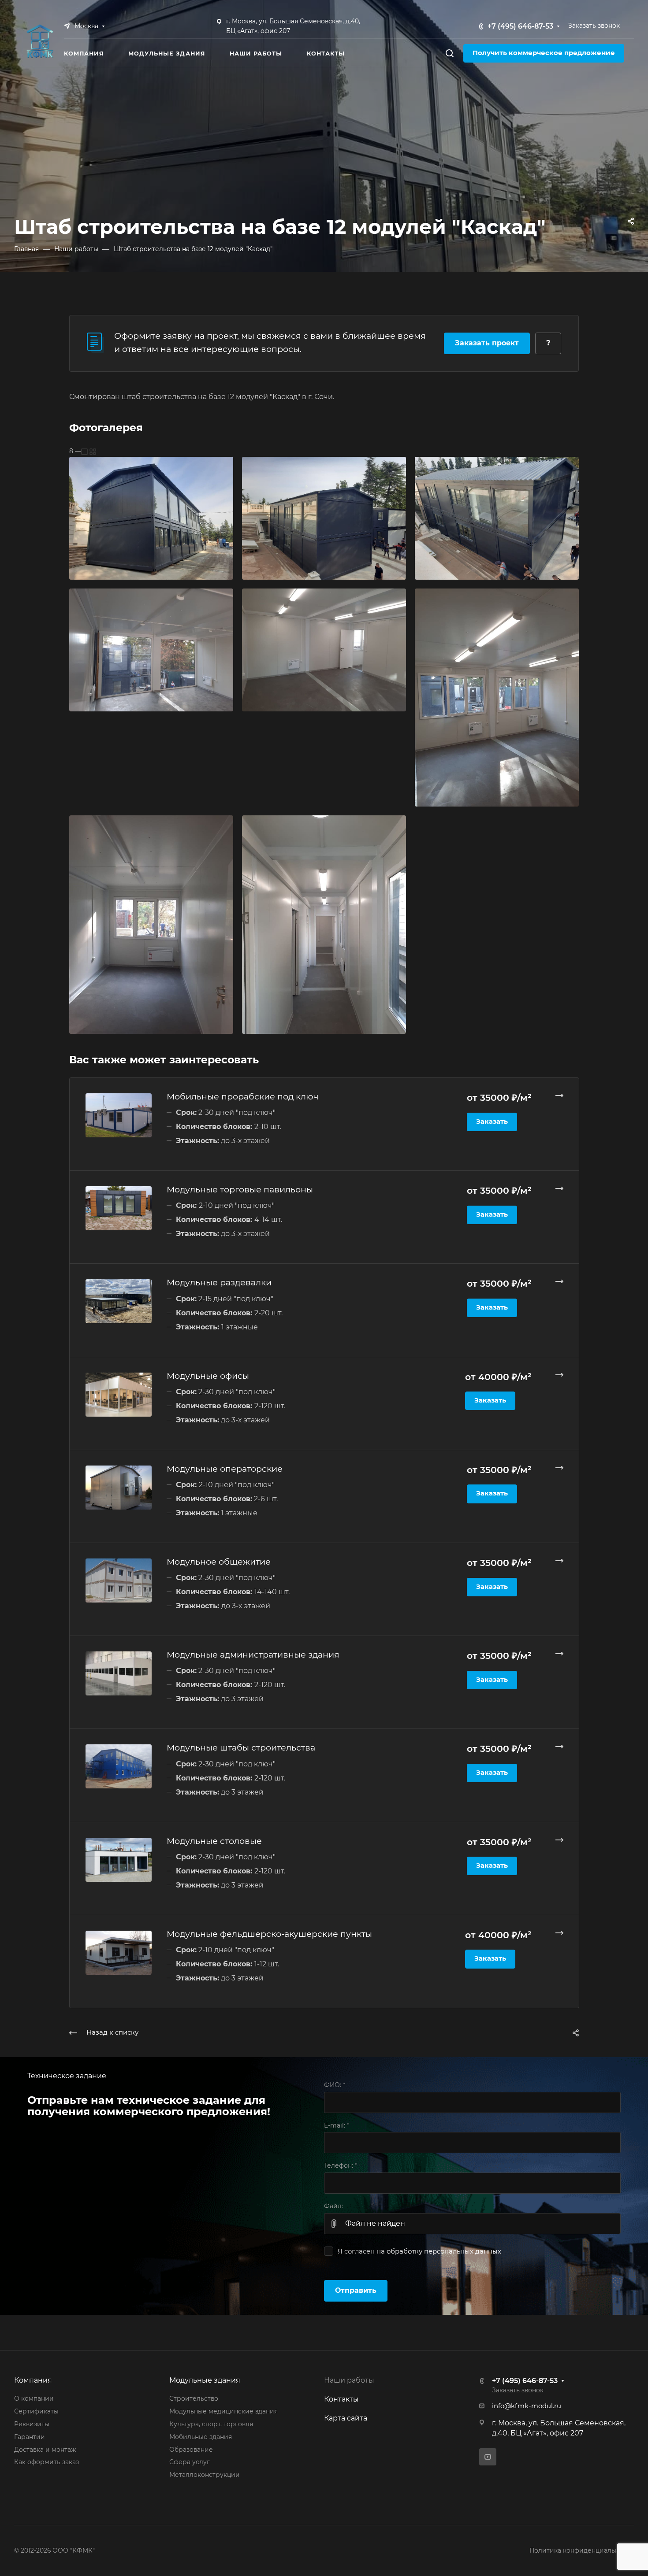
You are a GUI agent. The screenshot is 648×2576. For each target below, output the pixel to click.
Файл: (333, 2206)
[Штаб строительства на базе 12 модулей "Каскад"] (151, 517)
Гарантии (30, 2437)
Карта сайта (346, 2418)
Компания (33, 2380)
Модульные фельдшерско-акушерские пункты (269, 1934)
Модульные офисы (208, 1376)
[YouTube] (488, 2457)
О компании (34, 2398)
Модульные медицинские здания (223, 2411)
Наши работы (349, 2380)
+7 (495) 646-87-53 (520, 26)
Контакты (341, 2399)
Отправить (356, 2290)
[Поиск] (449, 54)
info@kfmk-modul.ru (527, 2406)
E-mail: (337, 2125)
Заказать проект (487, 343)
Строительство (194, 2398)
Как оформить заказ (47, 2462)
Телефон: (341, 2165)
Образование (191, 2450)
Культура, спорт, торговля (211, 2424)
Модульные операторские (225, 1469)
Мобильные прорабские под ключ (243, 1096)
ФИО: (335, 2085)
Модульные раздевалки (219, 1282)
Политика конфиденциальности (582, 2550)
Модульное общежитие (219, 1562)
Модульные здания (205, 2380)
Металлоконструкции (205, 2475)
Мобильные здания (201, 2437)
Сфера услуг (190, 2462)
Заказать (492, 1121)
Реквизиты (32, 2424)
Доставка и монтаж (45, 2450)
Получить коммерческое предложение (544, 53)
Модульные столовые (214, 1841)
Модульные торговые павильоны (240, 1189)
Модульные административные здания (253, 1654)
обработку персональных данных (444, 2251)
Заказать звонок (594, 26)
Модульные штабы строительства (241, 1747)
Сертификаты (36, 2411)
